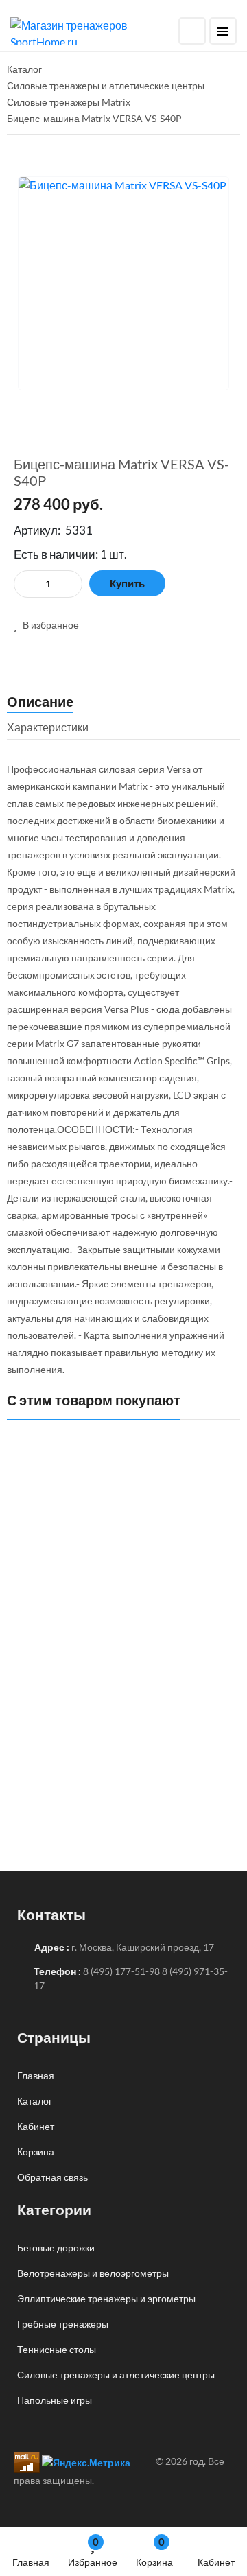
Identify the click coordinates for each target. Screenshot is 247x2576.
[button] (46, 625)
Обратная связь (52, 2177)
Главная (31, 2562)
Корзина (154, 2552)
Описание (40, 701)
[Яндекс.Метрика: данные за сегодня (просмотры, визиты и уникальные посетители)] (86, 2462)
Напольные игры (55, 2400)
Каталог (35, 2101)
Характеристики (48, 727)
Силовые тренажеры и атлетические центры (116, 2375)
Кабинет (216, 2562)
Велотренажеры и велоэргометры (93, 2273)
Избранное (93, 2552)
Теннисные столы (57, 2349)
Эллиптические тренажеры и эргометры (106, 2298)
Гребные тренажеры (63, 2324)
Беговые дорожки (56, 2248)
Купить (127, 583)
